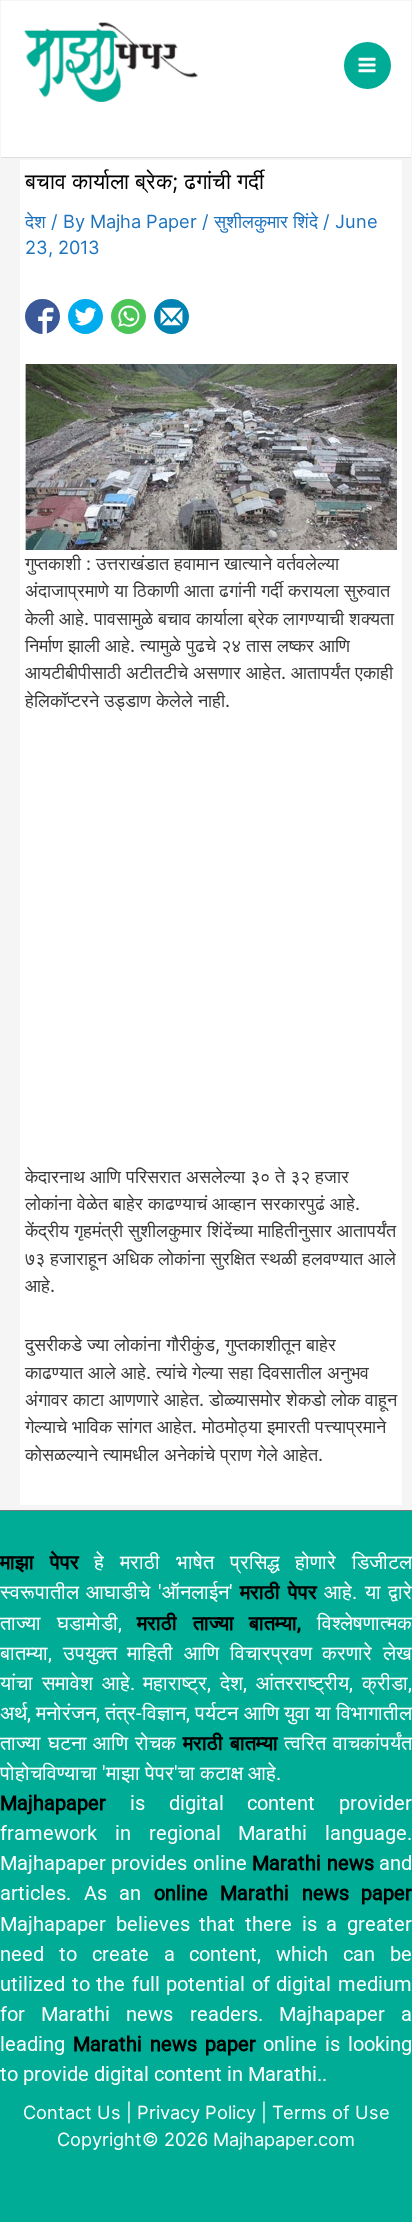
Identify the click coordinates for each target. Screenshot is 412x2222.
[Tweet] (85, 316)
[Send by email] (171, 316)
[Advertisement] (206, 949)
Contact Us (72, 2112)
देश (35, 221)
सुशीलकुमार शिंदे (266, 221)
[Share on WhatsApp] (128, 316)
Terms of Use (331, 2112)
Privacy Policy (196, 2112)
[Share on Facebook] (42, 316)
